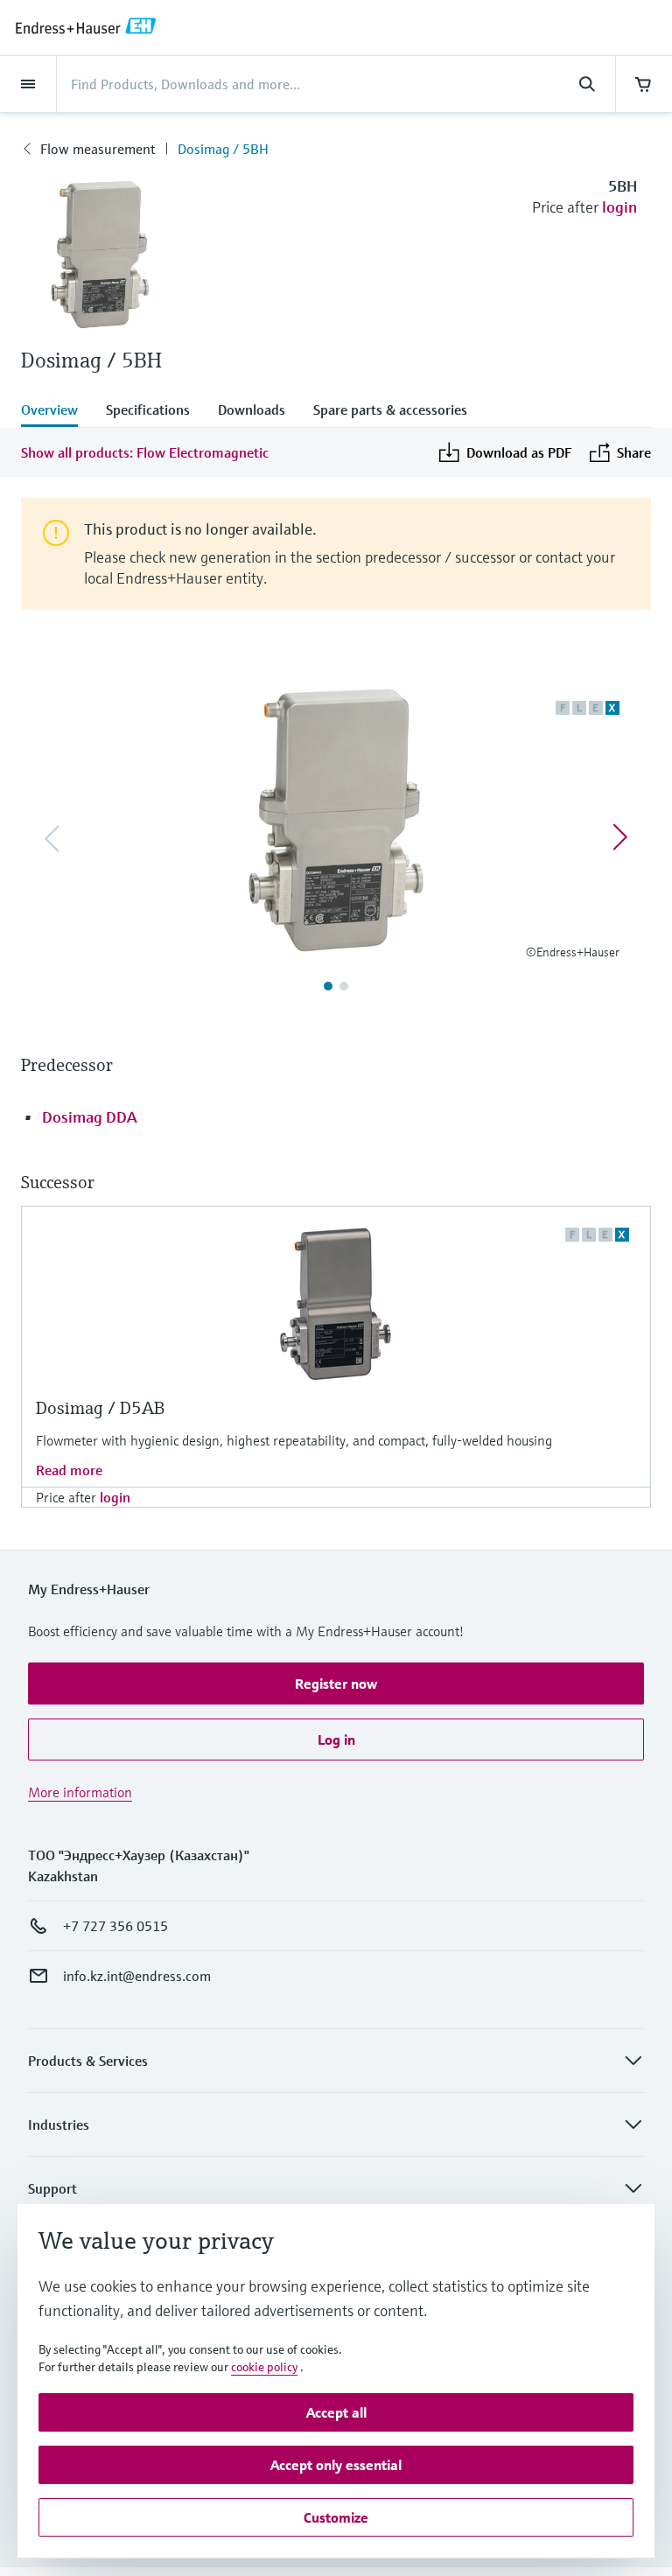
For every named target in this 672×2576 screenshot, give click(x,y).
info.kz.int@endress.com (137, 1976)
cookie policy (264, 2367)
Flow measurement (98, 149)
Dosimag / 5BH (223, 149)
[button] (336, 1683)
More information (80, 1792)
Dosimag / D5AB (100, 1408)
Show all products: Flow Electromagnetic (145, 452)
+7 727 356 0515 (115, 1926)
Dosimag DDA (90, 1117)
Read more (69, 1470)
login (619, 207)
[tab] (56, 411)
